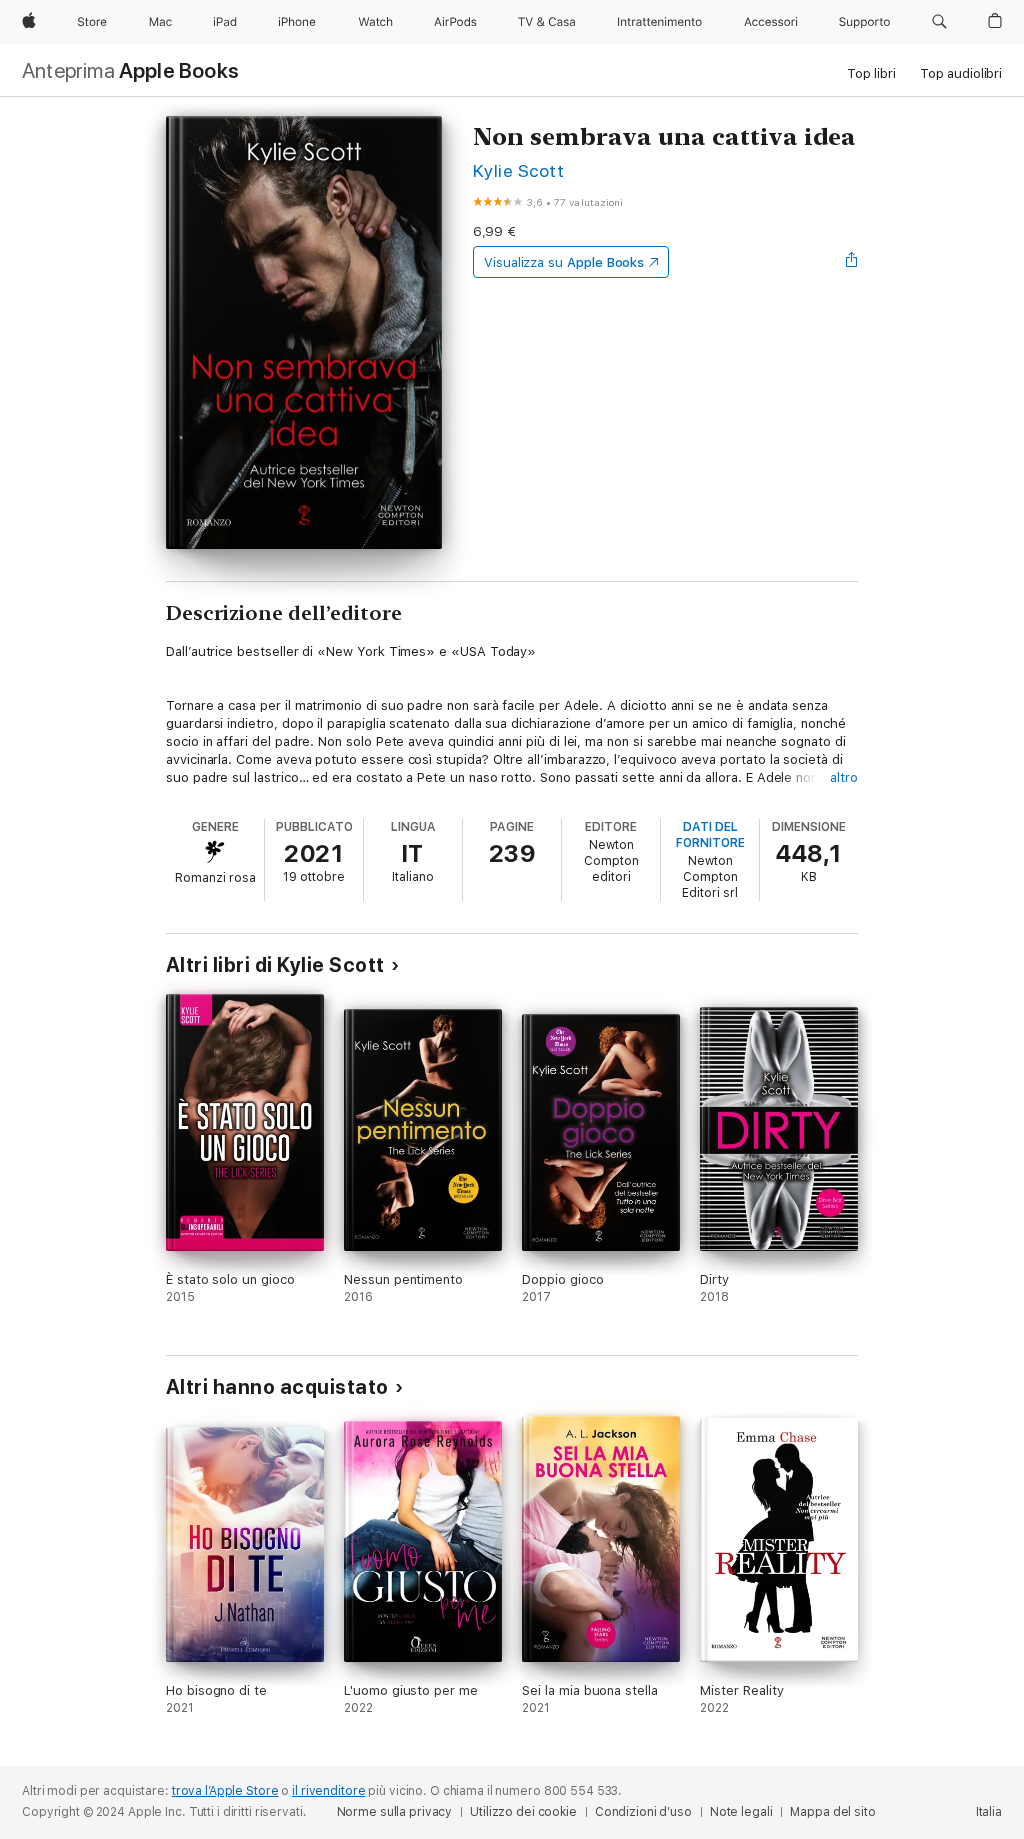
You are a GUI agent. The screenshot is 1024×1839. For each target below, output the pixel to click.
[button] (939, 22)
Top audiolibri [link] (961, 73)
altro (844, 777)
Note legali (741, 1812)
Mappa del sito (832, 1812)
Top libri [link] (871, 73)
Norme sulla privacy (395, 1812)
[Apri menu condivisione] (852, 262)
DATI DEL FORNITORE (710, 835)
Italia (989, 1812)
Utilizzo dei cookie (523, 1812)
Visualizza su (564, 262)
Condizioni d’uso (643, 1812)
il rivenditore (328, 1791)
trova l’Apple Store (225, 1791)
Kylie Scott (518, 170)
